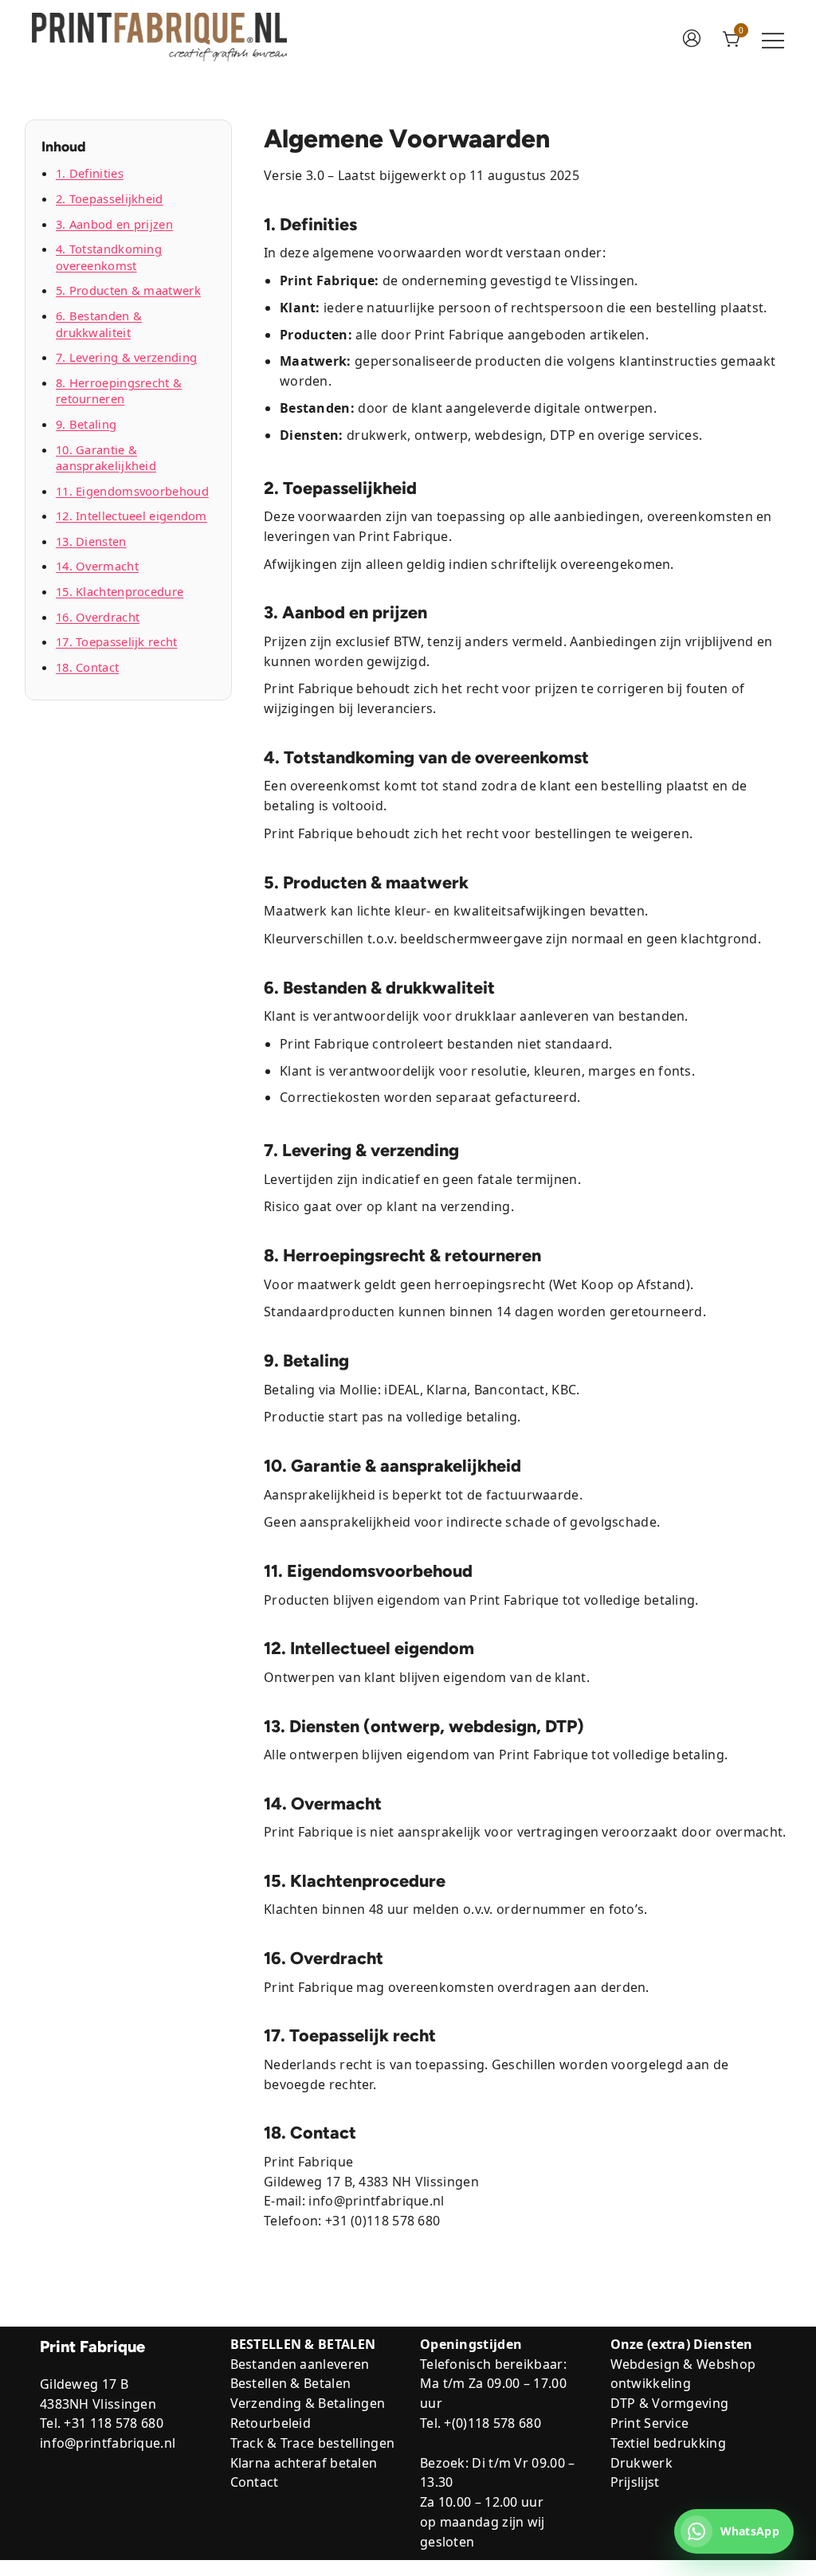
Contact (255, 2482)
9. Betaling (86, 424)
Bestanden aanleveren (300, 2364)
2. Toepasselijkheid (110, 198)
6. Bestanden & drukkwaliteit (99, 324)
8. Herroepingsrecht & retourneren (119, 391)
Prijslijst (635, 2482)
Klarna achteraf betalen (304, 2463)
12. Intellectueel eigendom (131, 516)
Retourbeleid (271, 2423)
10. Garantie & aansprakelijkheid (106, 458)
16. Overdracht (98, 617)
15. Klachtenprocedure (120, 591)
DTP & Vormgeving (670, 2403)
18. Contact (87, 667)
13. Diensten (91, 541)
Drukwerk (641, 2463)
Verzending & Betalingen (308, 2403)
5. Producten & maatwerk (128, 290)
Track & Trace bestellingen (313, 2443)
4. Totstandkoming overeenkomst (109, 257)
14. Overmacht (97, 566)
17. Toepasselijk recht (117, 641)
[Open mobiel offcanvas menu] (773, 40)
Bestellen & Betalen (291, 2383)
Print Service (650, 2423)
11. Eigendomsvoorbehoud (132, 491)
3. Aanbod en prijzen (114, 224)
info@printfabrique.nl (108, 2443)
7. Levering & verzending (126, 357)
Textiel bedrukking (668, 2443)
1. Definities (90, 173)
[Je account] (692, 40)
